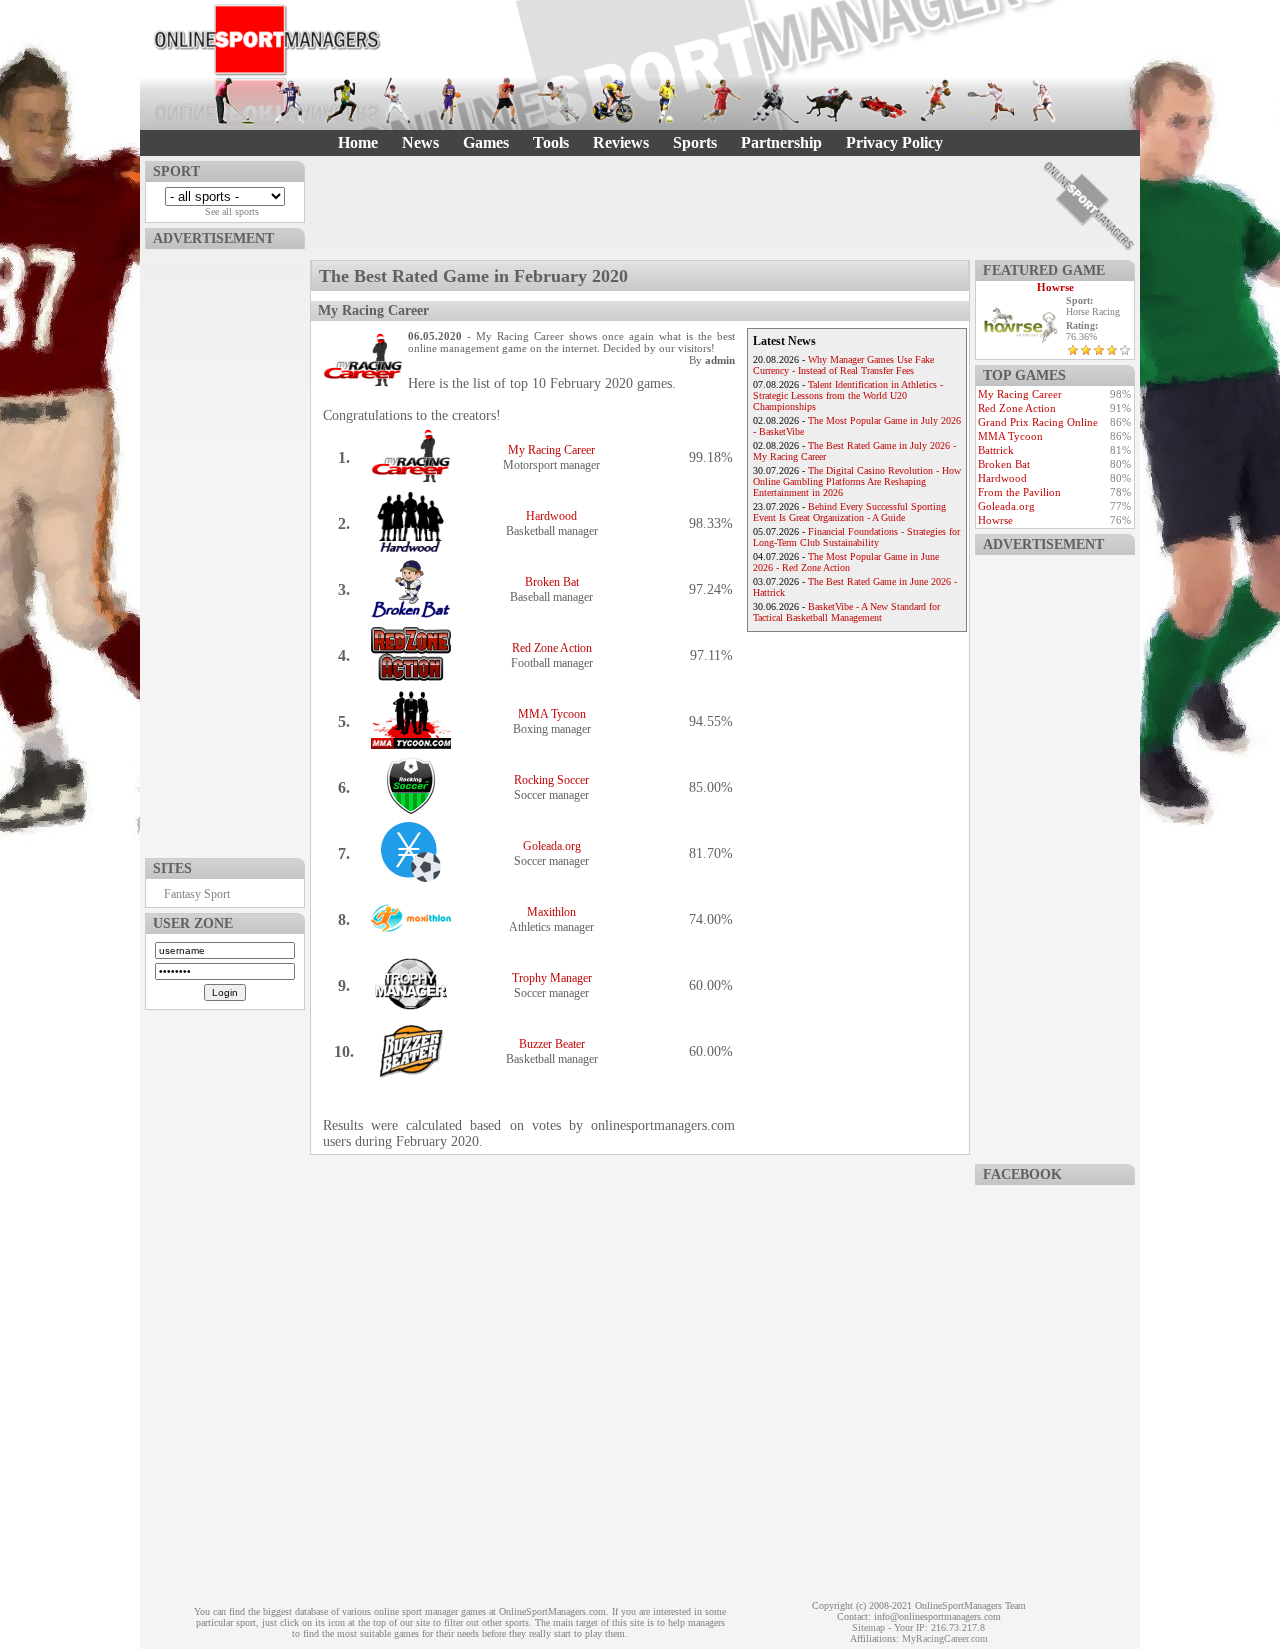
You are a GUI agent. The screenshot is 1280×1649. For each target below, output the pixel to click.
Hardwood (551, 516)
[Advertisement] (225, 549)
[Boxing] (505, 101)
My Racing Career (551, 450)
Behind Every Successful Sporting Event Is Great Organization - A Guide (849, 512)
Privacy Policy (894, 142)
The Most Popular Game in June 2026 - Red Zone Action (846, 562)
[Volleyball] (1045, 101)
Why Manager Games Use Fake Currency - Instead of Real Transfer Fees (843, 365)
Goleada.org (552, 846)
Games (486, 142)
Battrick (996, 450)
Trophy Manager (552, 978)
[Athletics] (343, 101)
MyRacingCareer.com (945, 1638)
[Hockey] (775, 101)
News (420, 142)
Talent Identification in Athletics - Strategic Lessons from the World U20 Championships (848, 395)
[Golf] (235, 101)
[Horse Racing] (829, 101)
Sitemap (868, 1627)
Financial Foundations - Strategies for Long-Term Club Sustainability (856, 537)
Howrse (1055, 287)
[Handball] (721, 101)
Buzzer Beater (552, 1044)
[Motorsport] (883, 101)
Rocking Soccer (551, 780)
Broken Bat (552, 582)
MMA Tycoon (552, 714)
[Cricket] (559, 101)
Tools (551, 142)
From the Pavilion (1019, 492)
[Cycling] (613, 101)
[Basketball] (451, 101)
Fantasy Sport (197, 894)
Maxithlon (551, 912)
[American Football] (289, 101)
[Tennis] (991, 101)
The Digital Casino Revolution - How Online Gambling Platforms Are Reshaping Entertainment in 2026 (857, 481)
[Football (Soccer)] (667, 101)
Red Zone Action (552, 648)
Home (358, 142)
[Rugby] (937, 101)
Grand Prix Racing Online (1038, 422)
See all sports (232, 211)
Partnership (781, 142)
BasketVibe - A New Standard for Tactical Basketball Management (846, 612)
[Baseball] (397, 101)
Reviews (621, 142)
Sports (695, 142)
